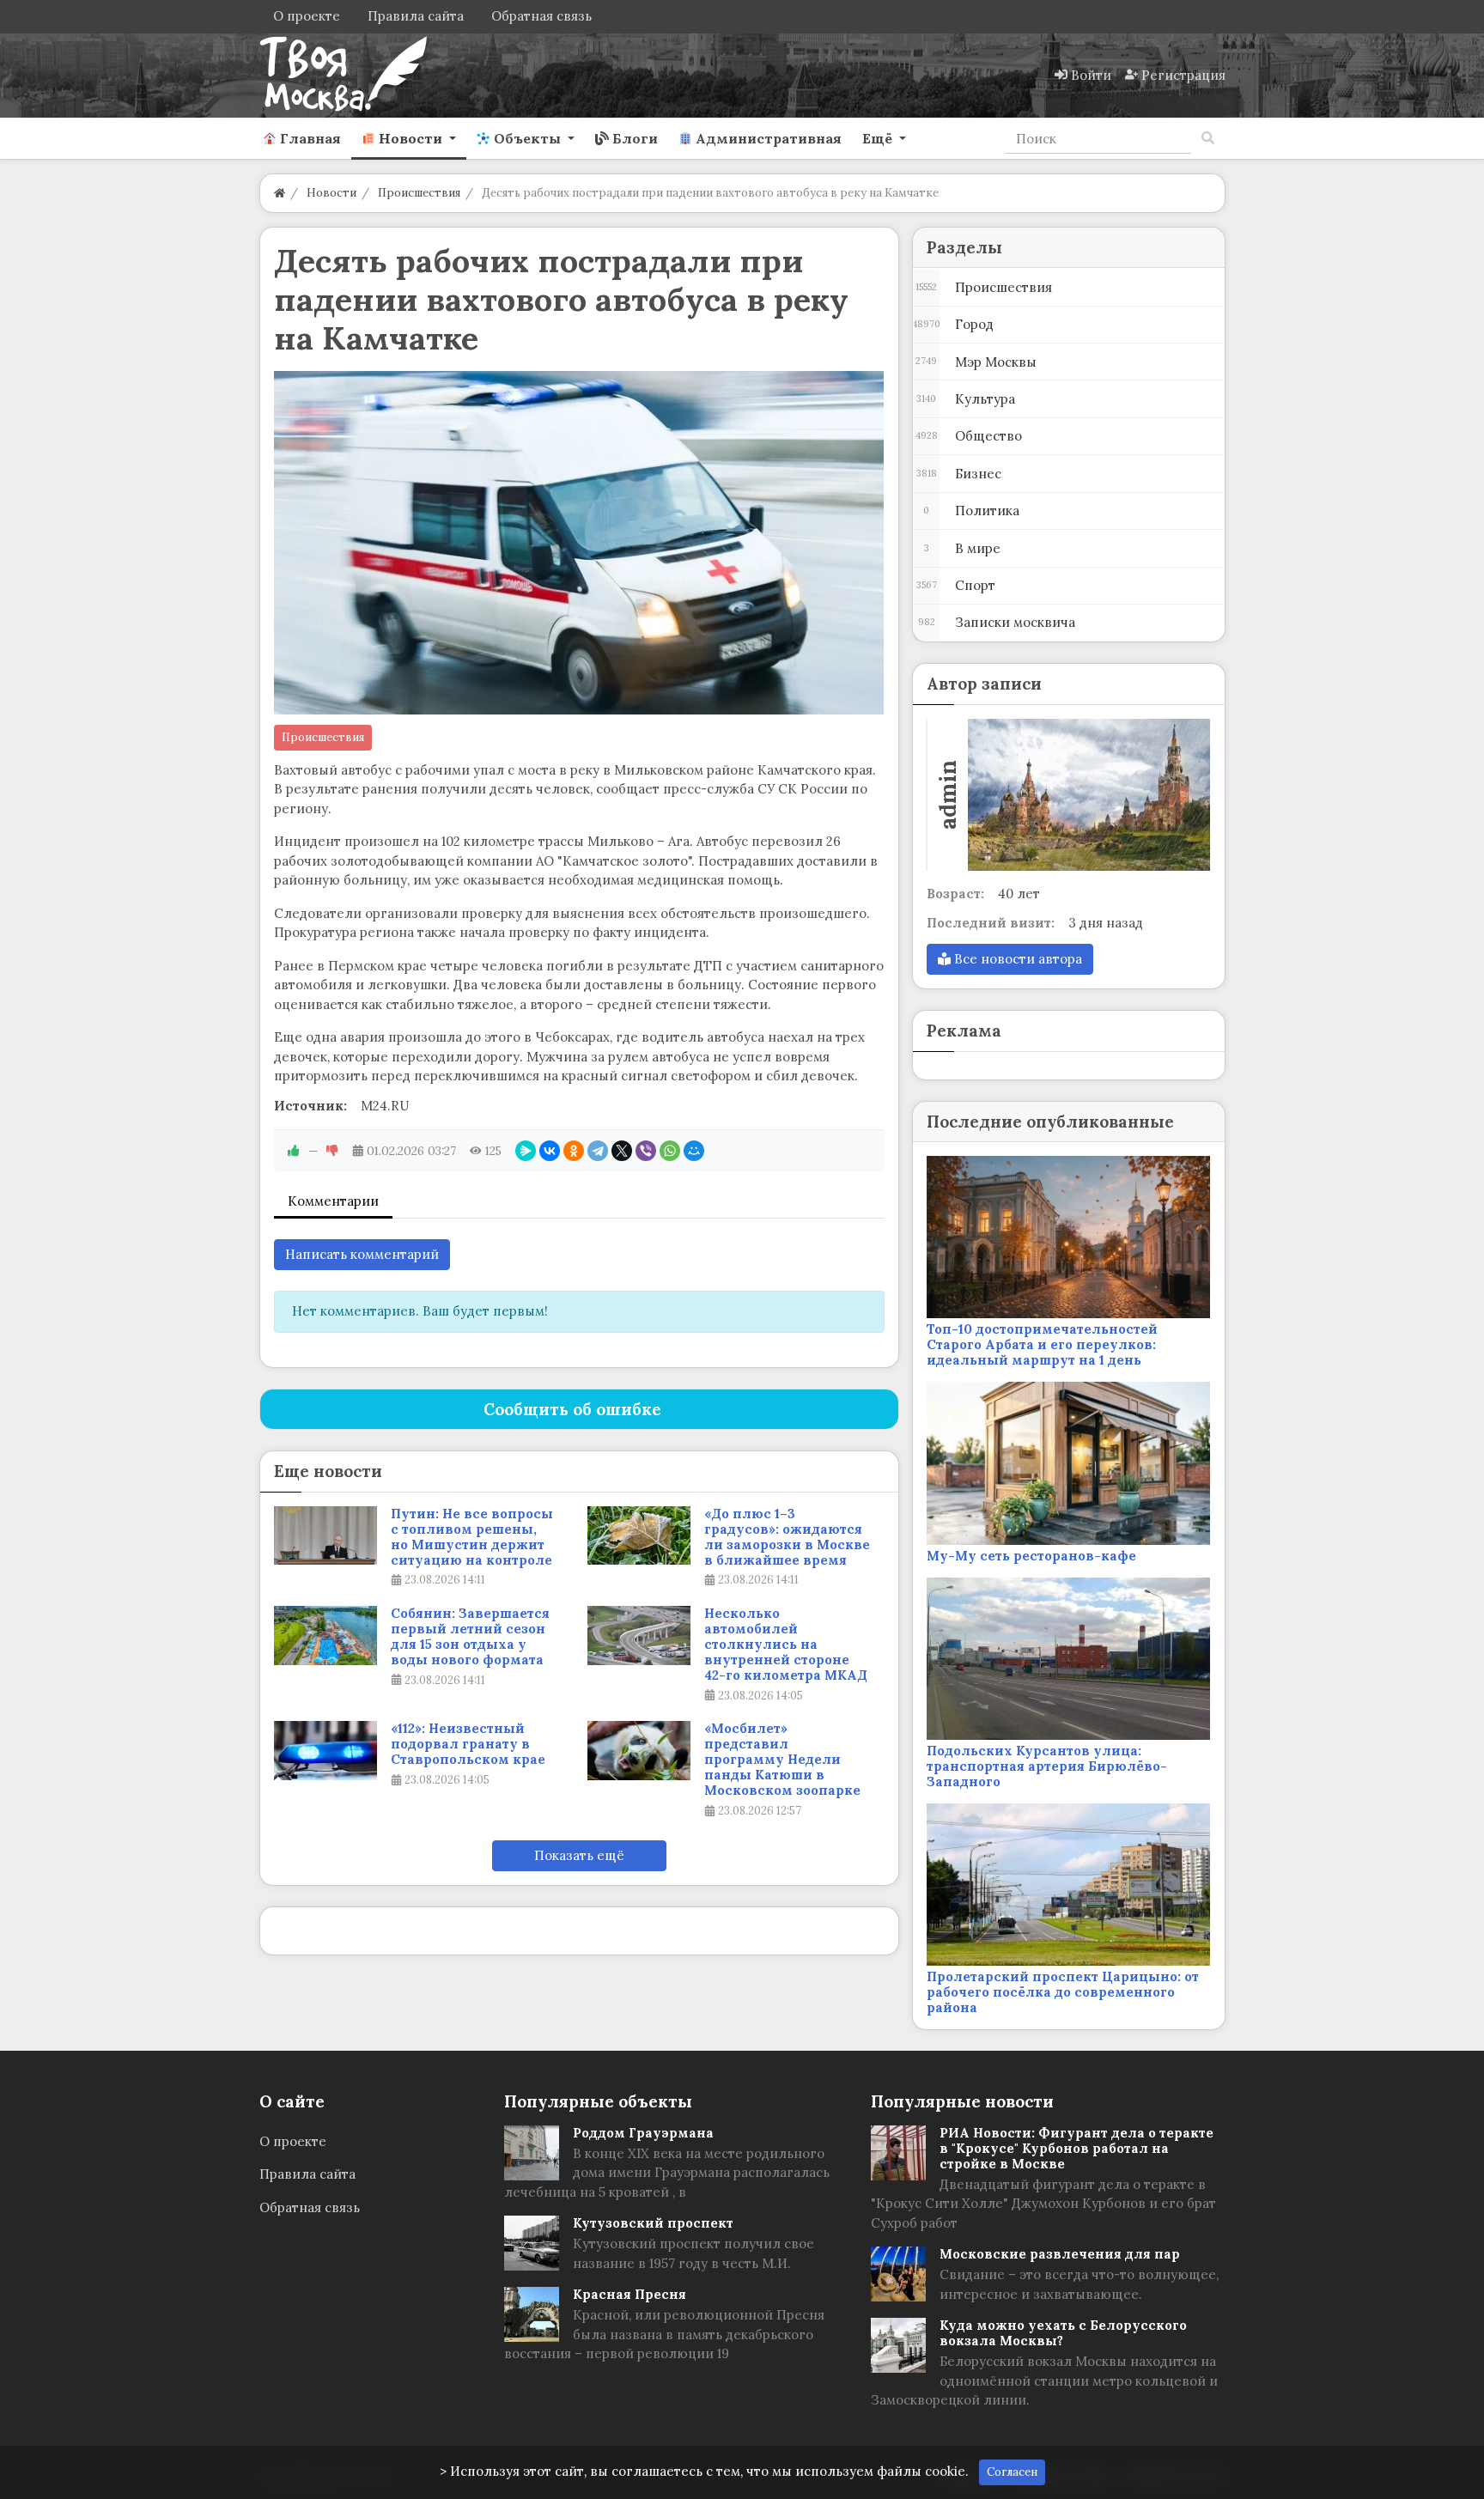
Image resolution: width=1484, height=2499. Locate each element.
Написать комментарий (362, 1254)
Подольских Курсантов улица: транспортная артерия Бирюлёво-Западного (1047, 1766)
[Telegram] (598, 1151)
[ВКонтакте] (550, 1151)
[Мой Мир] (694, 1151)
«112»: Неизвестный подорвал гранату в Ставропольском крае (468, 1744)
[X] (622, 1151)
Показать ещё (579, 1855)
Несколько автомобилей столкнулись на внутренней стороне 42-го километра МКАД (786, 1645)
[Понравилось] (294, 1151)
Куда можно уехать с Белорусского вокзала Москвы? (1063, 2333)
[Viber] (646, 1151)
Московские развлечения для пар (1060, 2254)
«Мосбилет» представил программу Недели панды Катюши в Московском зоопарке (782, 1760)
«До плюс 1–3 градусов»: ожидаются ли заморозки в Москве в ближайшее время (787, 1537)
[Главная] (280, 193)
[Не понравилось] (332, 1151)
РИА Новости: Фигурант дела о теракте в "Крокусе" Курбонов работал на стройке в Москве (1077, 2148)
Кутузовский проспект (653, 2223)
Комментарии (333, 1201)
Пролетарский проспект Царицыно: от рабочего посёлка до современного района (1063, 1992)
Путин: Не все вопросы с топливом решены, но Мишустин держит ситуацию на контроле (472, 1537)
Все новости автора (1016, 959)
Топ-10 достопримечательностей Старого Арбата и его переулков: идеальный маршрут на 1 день (1042, 1344)
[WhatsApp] (670, 1151)
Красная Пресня (629, 2294)
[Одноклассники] (574, 1151)
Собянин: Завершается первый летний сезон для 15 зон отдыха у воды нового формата (470, 1637)
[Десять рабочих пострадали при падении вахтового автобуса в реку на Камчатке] (579, 543)
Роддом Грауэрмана (643, 2133)
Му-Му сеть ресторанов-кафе (1031, 1556)
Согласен (1012, 2472)
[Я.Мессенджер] (526, 1151)
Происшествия (323, 737)
